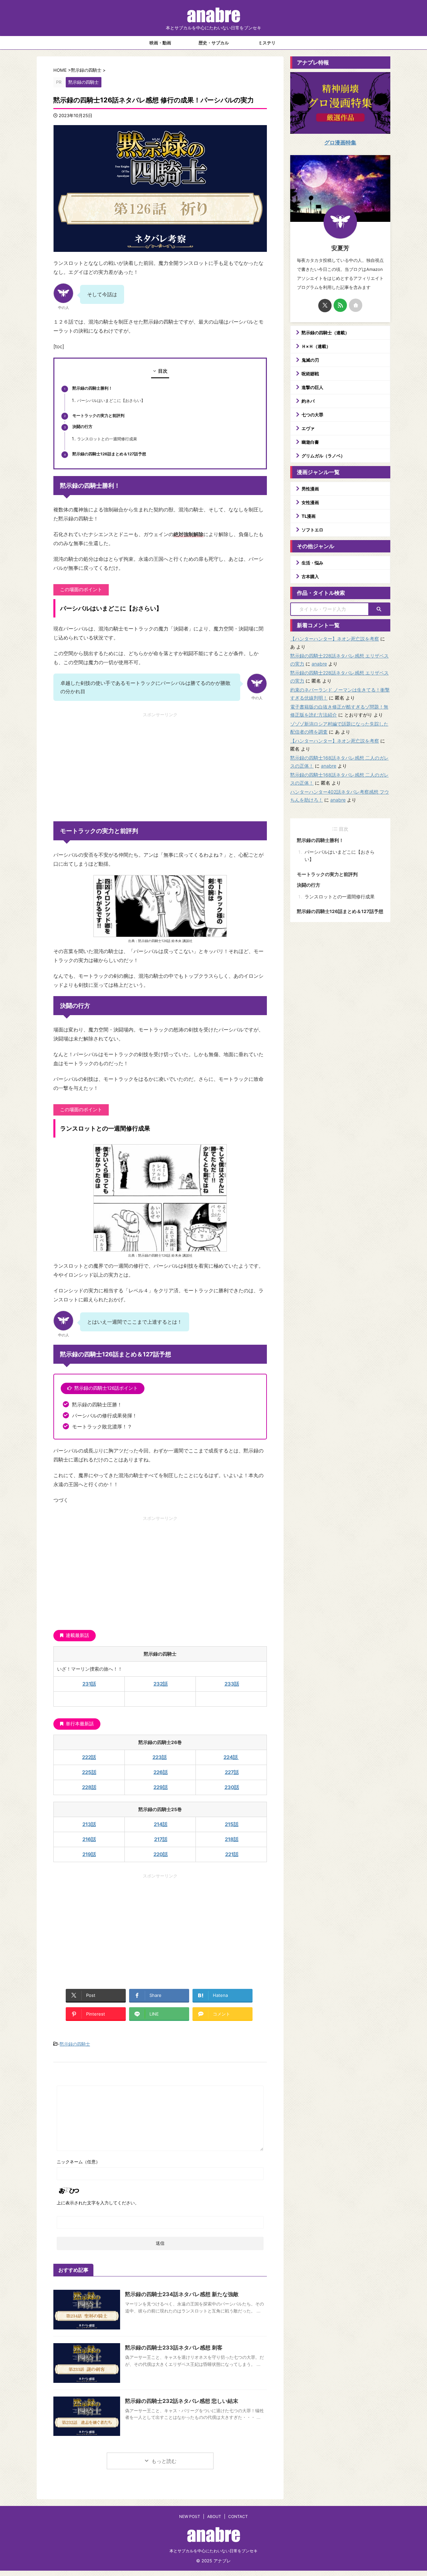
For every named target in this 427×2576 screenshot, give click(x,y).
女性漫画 (310, 502)
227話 (232, 1772)
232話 (161, 1684)
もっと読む (164, 2461)
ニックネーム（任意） (78, 2162)
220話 (161, 1854)
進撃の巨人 (312, 387)
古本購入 (310, 576)
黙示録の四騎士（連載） (325, 333)
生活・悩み (312, 563)
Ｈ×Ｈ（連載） (316, 346)
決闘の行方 (82, 427)
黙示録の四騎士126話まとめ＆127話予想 (109, 454)
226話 (161, 1772)
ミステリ (267, 43)
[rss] (340, 305)
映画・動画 (160, 43)
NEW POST (190, 2516)
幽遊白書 (310, 442)
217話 (161, 1839)
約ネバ (308, 401)
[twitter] (325, 306)
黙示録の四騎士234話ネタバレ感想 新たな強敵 (182, 2294)
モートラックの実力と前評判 (98, 416)
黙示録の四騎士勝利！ (92, 388)
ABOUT (214, 2516)
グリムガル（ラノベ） (323, 456)
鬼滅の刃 (310, 360)
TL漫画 (309, 516)
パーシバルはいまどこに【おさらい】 (111, 401)
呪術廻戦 (310, 374)
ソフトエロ (312, 530)
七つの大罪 (312, 415)
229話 (161, 1787)
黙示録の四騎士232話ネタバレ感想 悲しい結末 (182, 2401)
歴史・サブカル (214, 43)
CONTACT (238, 2516)
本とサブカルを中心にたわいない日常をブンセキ (213, 2551)
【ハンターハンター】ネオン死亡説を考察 (335, 639)
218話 (232, 1839)
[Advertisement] (160, 765)
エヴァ (308, 428)
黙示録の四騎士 (75, 2044)
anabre (319, 664)
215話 (232, 1824)
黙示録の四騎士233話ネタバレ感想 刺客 (174, 2347)
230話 (232, 1787)
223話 (160, 1757)
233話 (232, 1684)
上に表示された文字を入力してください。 (98, 2203)
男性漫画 (310, 489)
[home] (356, 305)
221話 (232, 1854)
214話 (161, 1824)
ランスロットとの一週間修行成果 (107, 439)
